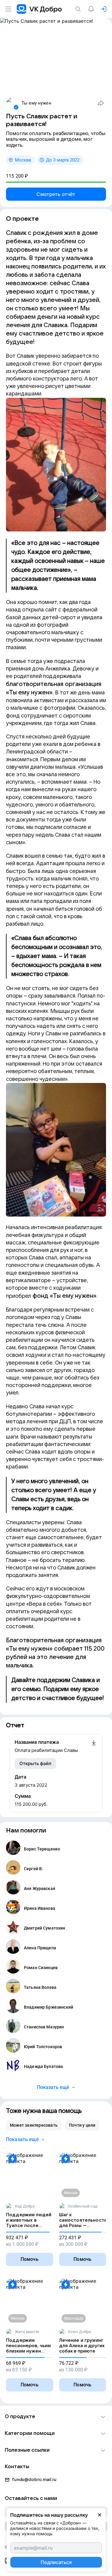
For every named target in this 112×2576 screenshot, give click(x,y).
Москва (23, 160)
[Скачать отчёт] (94, 1746)
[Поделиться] (101, 103)
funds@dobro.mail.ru (34, 2480)
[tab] (34, 2125)
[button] (56, 2417)
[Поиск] (79, 9)
